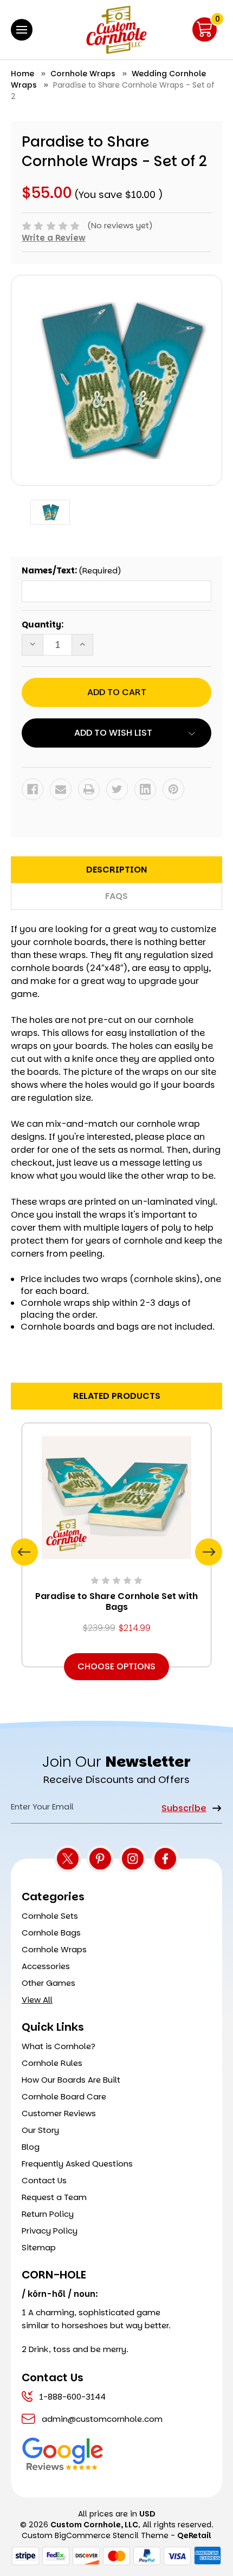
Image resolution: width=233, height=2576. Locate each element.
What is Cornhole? (59, 2046)
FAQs (116, 896)
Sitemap (39, 2247)
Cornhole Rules (52, 2063)
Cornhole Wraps (54, 1949)
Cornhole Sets (50, 1916)
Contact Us (44, 2180)
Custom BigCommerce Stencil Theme (95, 2535)
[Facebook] (33, 789)
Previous (24, 1552)
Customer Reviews (59, 2113)
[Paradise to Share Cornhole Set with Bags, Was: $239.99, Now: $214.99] (116, 1498)
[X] (68, 1859)
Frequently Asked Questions (77, 2164)
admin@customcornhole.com (102, 2419)
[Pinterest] (173, 789)
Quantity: (43, 625)
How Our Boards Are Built (71, 2080)
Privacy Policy (50, 2231)
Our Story (40, 2130)
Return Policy (48, 2214)
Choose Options (116, 1666)
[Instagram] (133, 1859)
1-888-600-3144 (72, 2397)
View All (37, 2000)
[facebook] (165, 1859)
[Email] (61, 789)
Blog (31, 2147)
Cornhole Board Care (64, 2096)
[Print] (89, 789)
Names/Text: (72, 570)
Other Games (48, 1983)
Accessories (46, 1966)
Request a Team (54, 2197)
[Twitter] (117, 789)
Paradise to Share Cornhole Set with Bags (116, 1602)
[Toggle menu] (22, 30)
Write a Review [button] (54, 238)
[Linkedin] (145, 789)
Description (116, 870)
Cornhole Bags (51, 1933)
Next (209, 1552)
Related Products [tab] (117, 1396)
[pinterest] (100, 1859)
